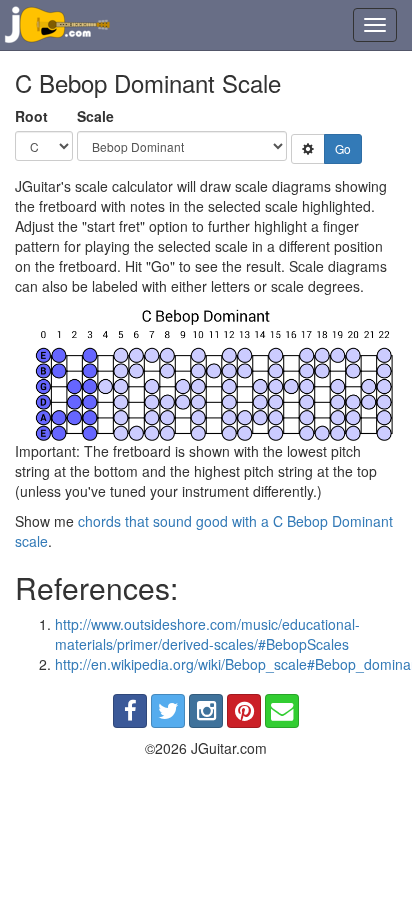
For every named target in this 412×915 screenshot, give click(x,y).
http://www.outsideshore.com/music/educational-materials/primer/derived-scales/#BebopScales (207, 634)
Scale (95, 116)
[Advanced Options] (308, 149)
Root (31, 116)
